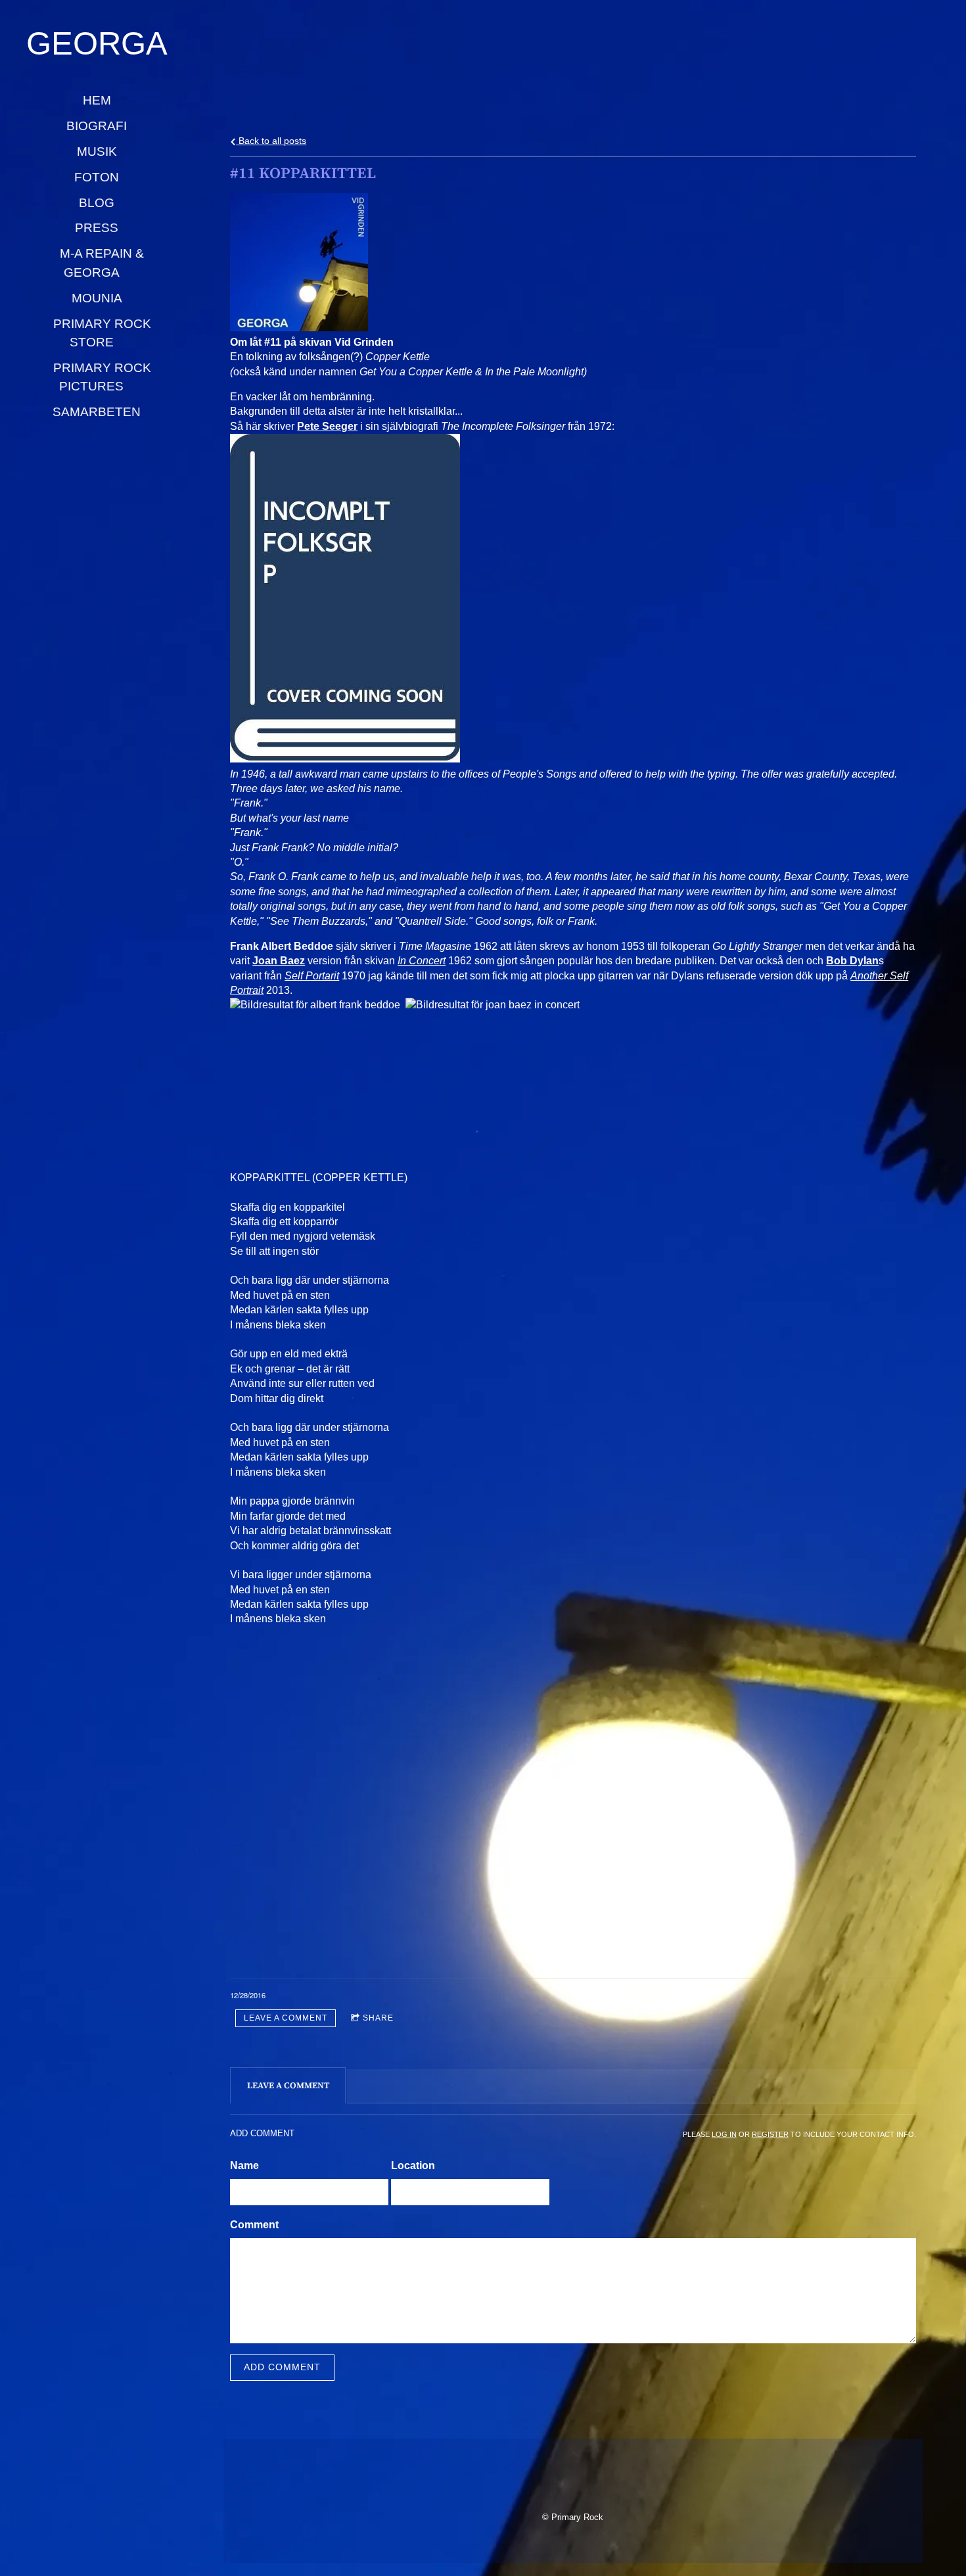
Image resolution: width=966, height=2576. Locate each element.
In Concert (422, 961)
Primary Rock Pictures (104, 377)
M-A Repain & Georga (103, 263)
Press (97, 228)
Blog (97, 203)
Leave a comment (286, 2018)
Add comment (282, 2367)
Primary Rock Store (104, 333)
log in (724, 2134)
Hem (97, 100)
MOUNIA (97, 298)
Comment (254, 2225)
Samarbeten (97, 412)
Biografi (97, 126)
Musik (97, 152)
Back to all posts (271, 141)
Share (378, 2018)
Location (413, 2166)
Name (244, 2166)
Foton (97, 177)
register (770, 2134)
